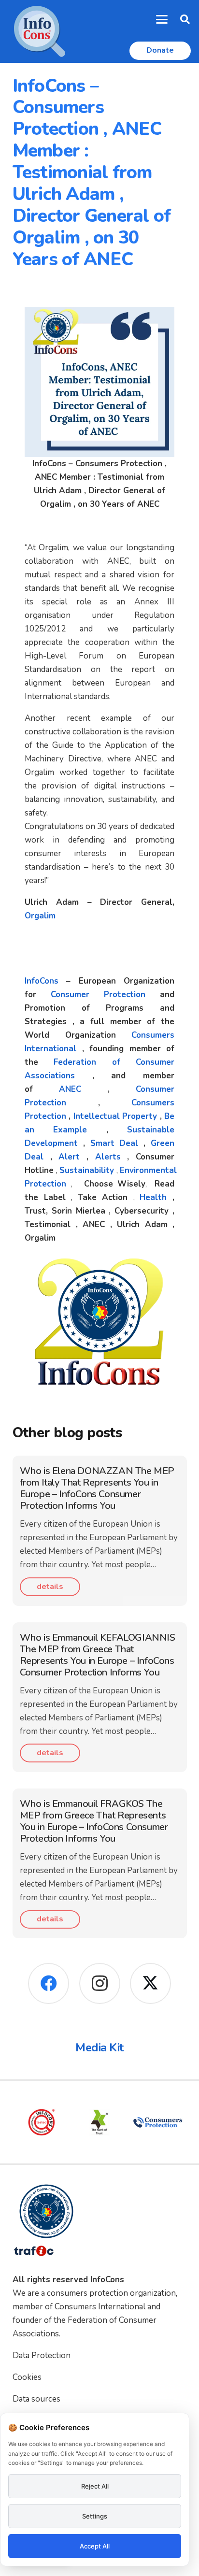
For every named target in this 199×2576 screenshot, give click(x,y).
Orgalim (40, 916)
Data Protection (42, 2355)
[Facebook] (49, 1983)
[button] (162, 19)
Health (153, 1197)
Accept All (95, 2546)
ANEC (70, 1089)
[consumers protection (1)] (156, 2122)
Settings (95, 2516)
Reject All (95, 2486)
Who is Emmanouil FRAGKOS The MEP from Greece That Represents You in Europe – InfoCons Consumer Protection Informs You (94, 1821)
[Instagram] (100, 1983)
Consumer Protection (98, 995)
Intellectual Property (115, 1116)
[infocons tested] (40, 2122)
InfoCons (42, 981)
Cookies (27, 2377)
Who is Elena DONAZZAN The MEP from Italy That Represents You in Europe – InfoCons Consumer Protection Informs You (97, 1488)
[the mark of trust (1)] (98, 2122)
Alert (69, 1157)
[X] (150, 1983)
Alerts (108, 1157)
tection (52, 1103)
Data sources (36, 2399)
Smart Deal (114, 1143)
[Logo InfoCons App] (40, 31)
